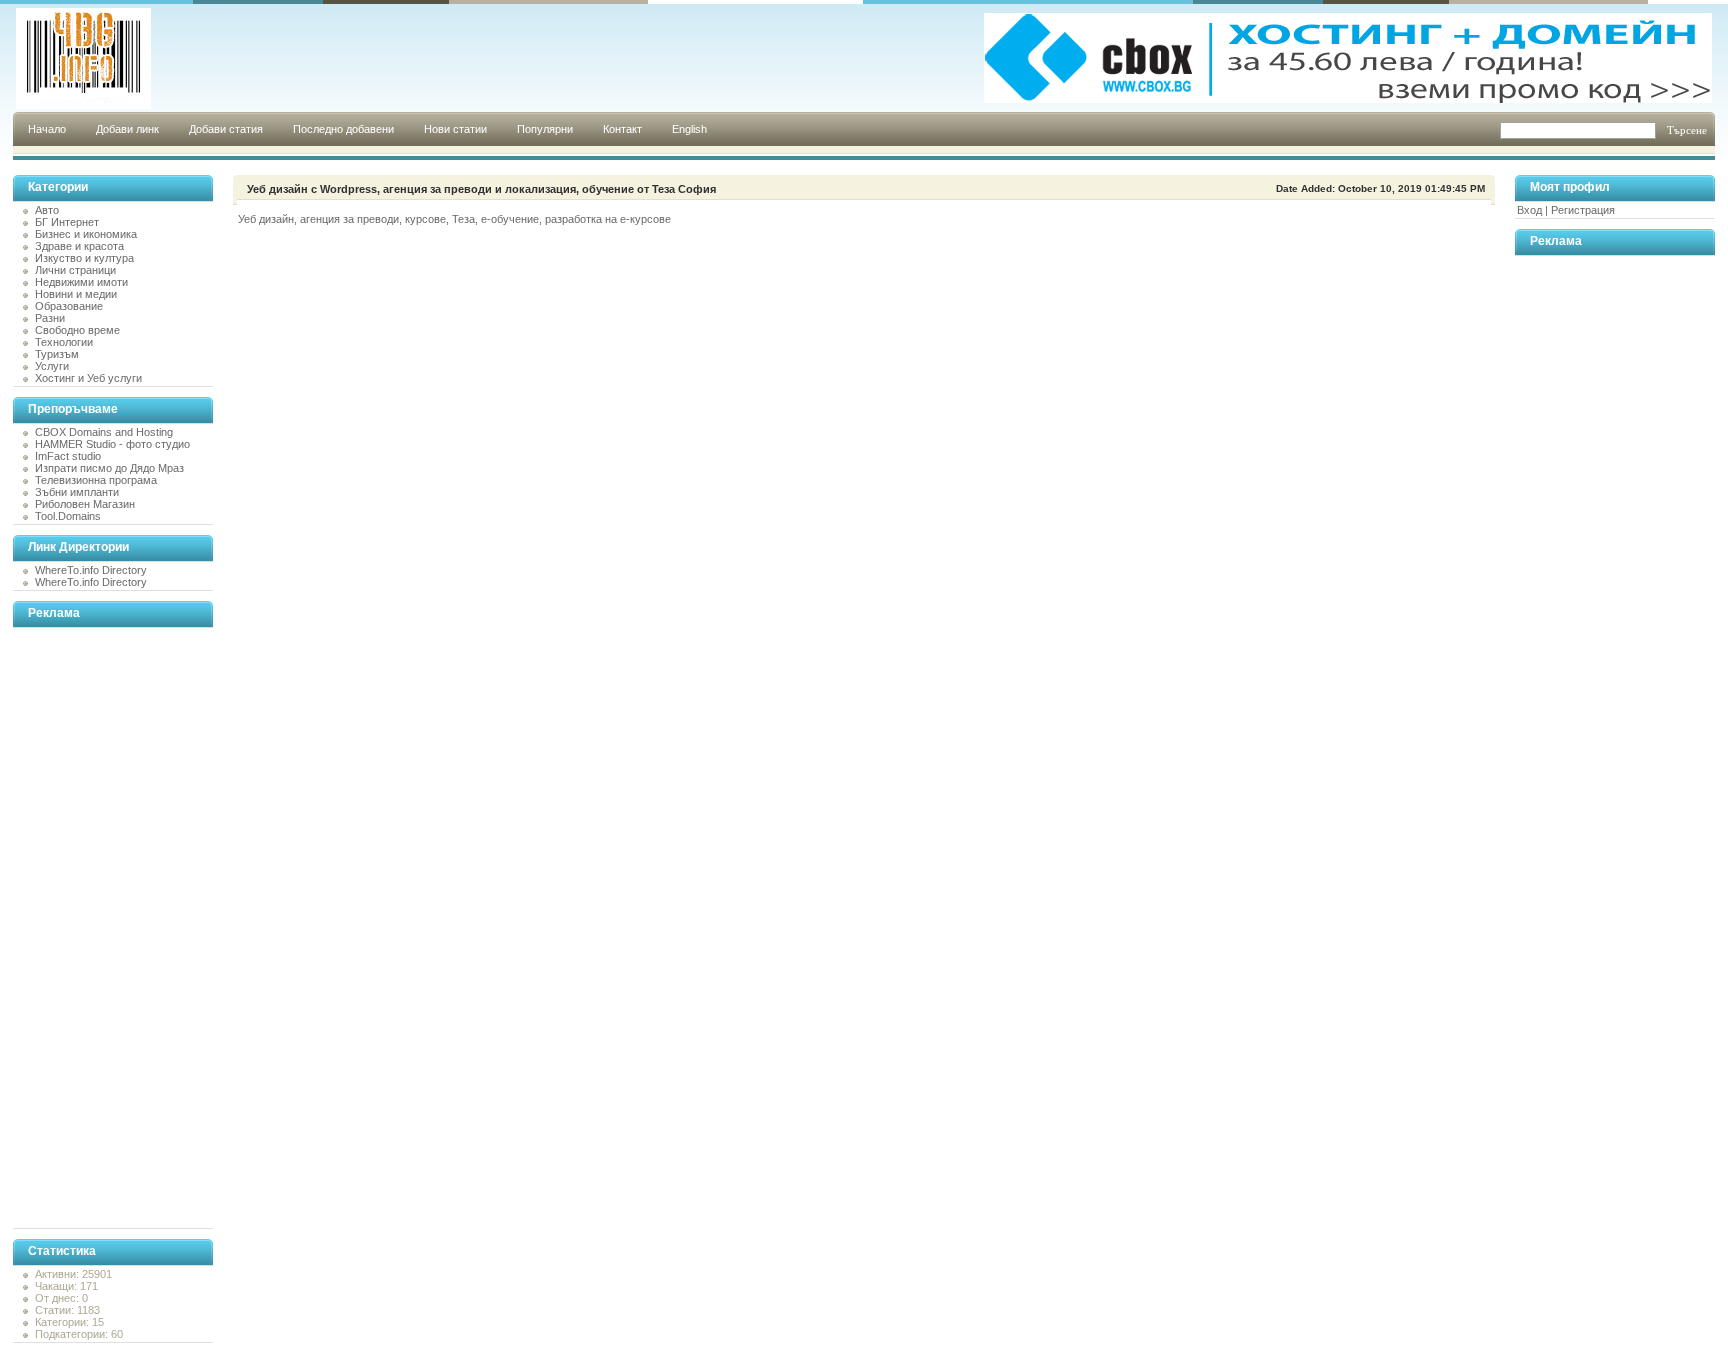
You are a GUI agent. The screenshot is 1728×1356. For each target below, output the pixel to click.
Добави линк (127, 129)
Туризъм (57, 354)
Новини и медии (76, 294)
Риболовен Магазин (85, 504)
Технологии (64, 342)
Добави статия (226, 129)
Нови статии (455, 129)
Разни (50, 318)
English (689, 129)
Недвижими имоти (81, 282)
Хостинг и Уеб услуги (88, 378)
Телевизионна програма (96, 480)
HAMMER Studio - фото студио (112, 444)
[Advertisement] (93, 928)
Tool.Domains (68, 516)
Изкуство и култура (84, 258)
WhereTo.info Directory (91, 570)
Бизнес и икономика (86, 234)
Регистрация (1583, 210)
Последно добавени (343, 129)
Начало (47, 129)
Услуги (52, 366)
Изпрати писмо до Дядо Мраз (109, 468)
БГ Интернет (67, 222)
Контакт (622, 129)
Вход (1529, 210)
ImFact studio (68, 456)
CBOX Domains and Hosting (104, 432)
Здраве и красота (79, 246)
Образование (69, 306)
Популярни (545, 129)
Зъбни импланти (77, 492)
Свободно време (77, 330)
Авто (47, 210)
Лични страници (75, 270)
